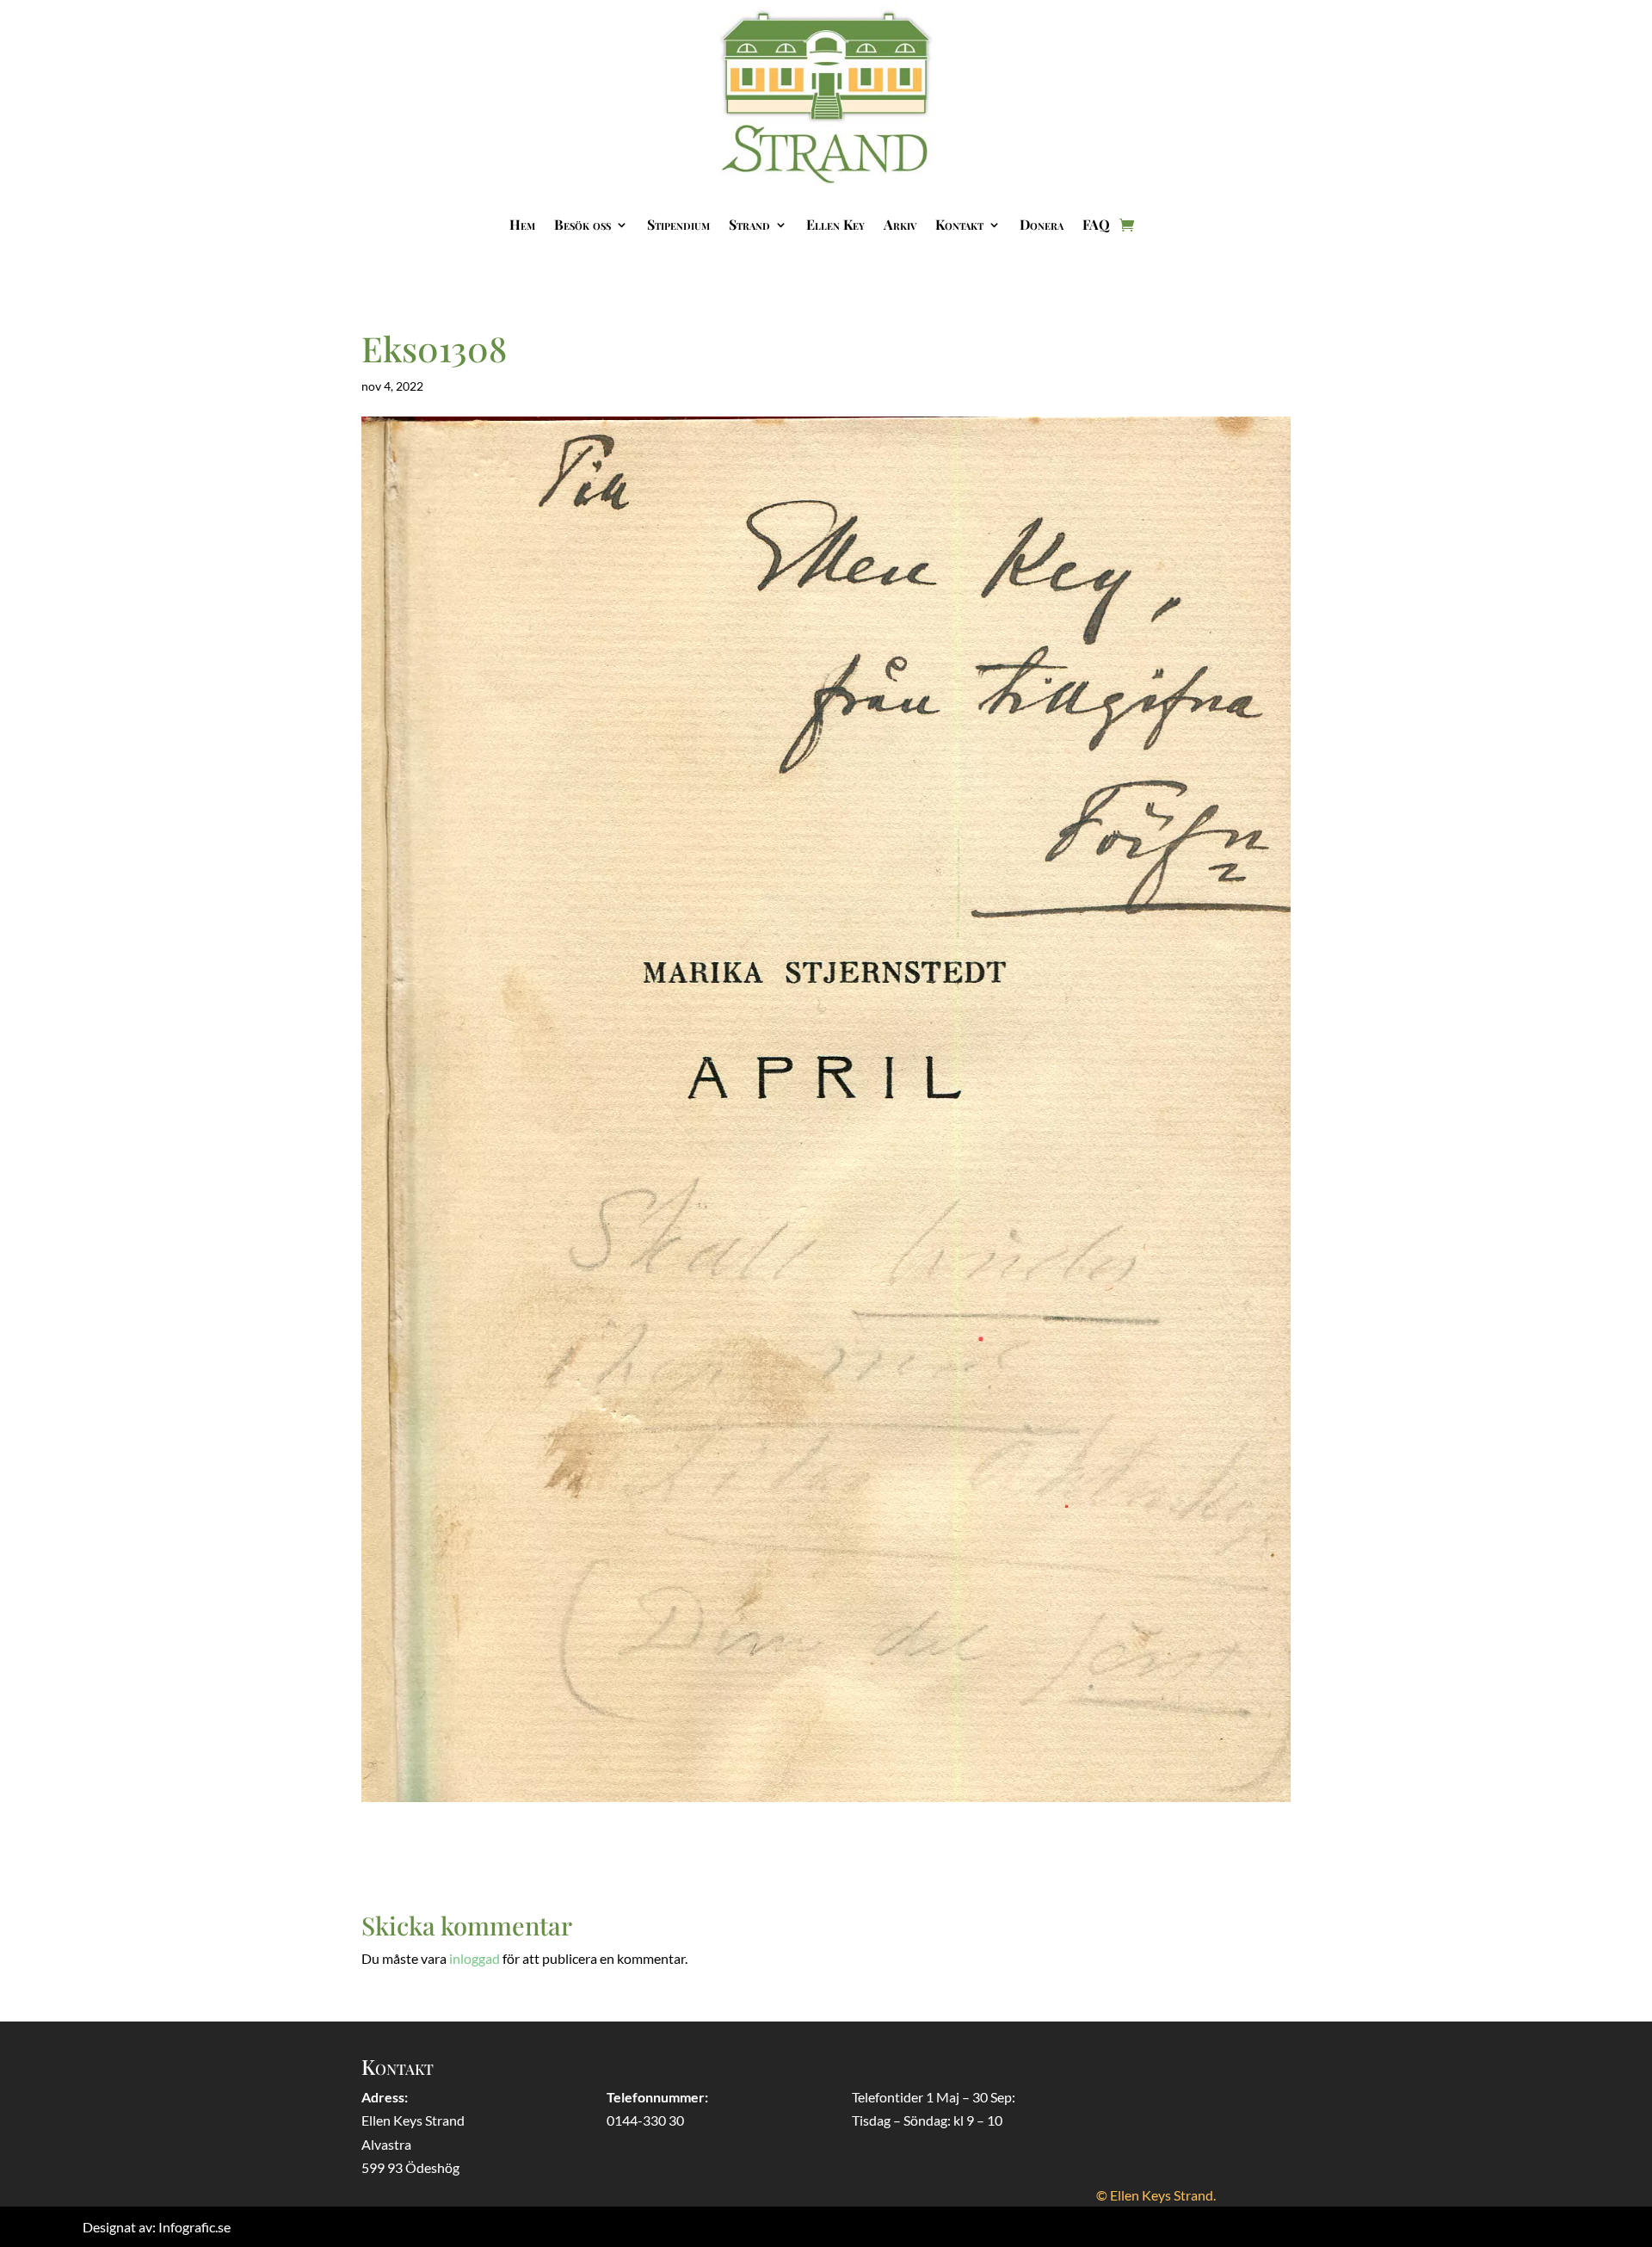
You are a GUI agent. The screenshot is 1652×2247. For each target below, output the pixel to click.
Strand (749, 224)
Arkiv (900, 224)
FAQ (1096, 224)
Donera (1042, 224)
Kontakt (959, 224)
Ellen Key (835, 224)
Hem (522, 224)
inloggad (475, 1958)
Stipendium (678, 224)
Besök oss (583, 224)
